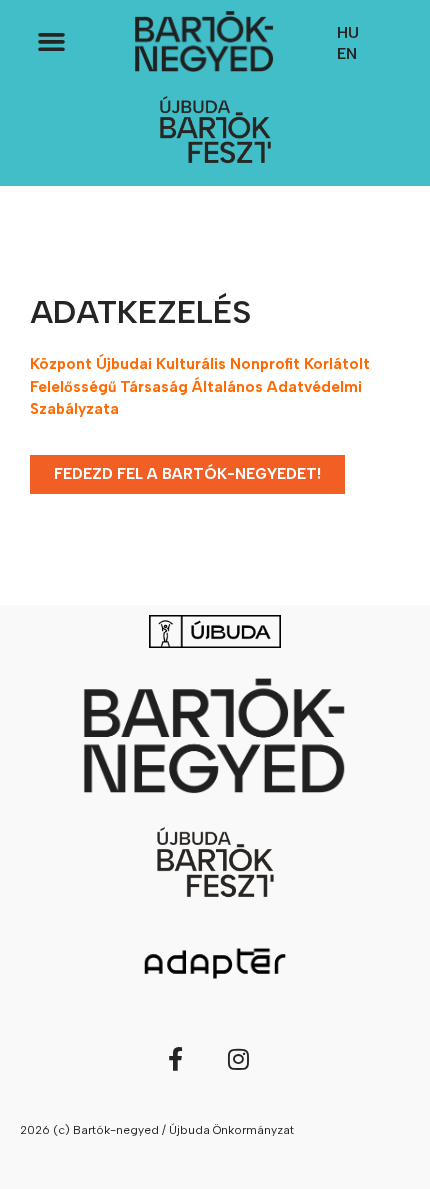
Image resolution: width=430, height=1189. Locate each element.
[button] (51, 42)
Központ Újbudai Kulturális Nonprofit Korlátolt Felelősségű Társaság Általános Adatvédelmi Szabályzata (200, 386)
